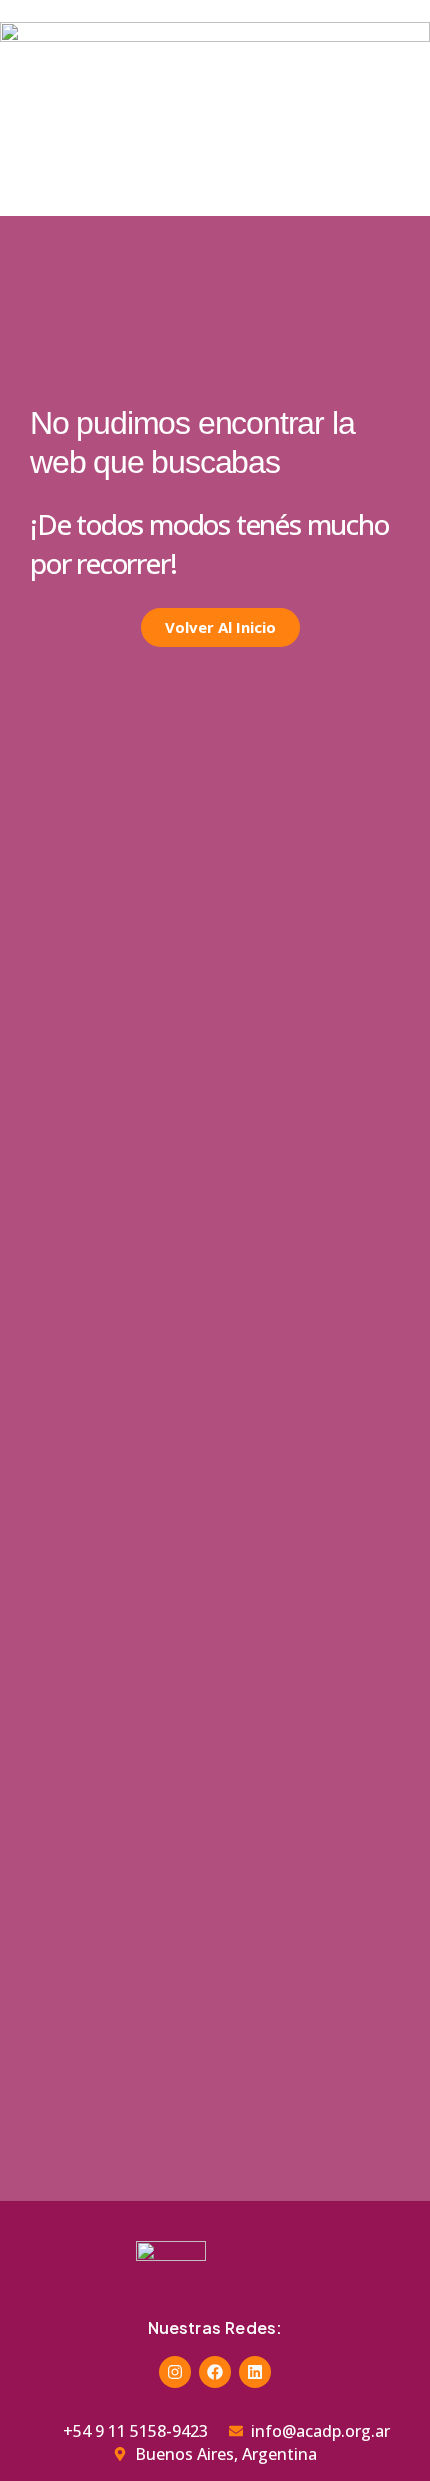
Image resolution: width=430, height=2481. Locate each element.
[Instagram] (175, 2372)
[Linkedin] (255, 2372)
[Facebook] (215, 2372)
